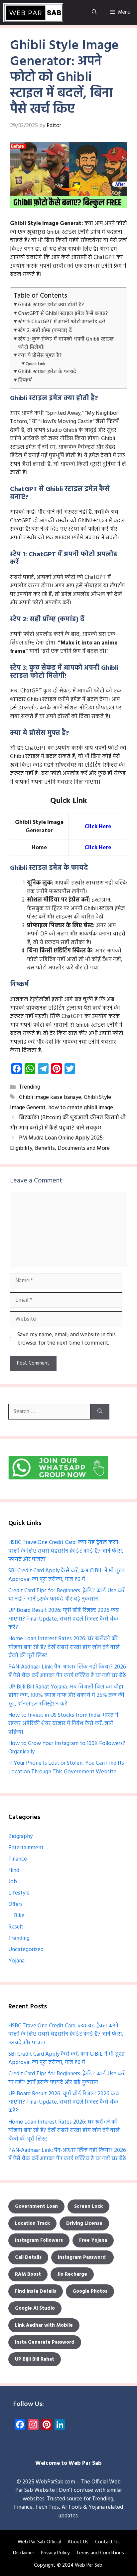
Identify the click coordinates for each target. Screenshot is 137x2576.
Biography (20, 1836)
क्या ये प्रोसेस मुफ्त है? (40, 356)
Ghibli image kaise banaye (50, 1097)
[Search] (100, 1412)
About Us (78, 2542)
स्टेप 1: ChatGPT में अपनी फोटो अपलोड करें (62, 322)
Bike (19, 1916)
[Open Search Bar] (94, 12)
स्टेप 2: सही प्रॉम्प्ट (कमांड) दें (45, 331)
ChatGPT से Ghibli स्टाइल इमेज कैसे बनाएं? (63, 314)
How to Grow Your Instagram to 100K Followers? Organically (67, 1748)
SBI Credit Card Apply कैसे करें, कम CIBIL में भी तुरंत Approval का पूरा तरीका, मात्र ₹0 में (67, 1575)
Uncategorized (26, 1950)
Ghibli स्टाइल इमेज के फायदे (47, 372)
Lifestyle (19, 1893)
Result (16, 1927)
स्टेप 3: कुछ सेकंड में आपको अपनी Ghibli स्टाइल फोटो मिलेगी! (66, 343)
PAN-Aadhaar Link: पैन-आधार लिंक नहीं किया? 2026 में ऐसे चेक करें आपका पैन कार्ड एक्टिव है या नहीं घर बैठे (67, 1671)
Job (13, 1882)
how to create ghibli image (81, 1108)
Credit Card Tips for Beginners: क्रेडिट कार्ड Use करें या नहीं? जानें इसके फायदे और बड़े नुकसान (67, 1595)
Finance (18, 1859)
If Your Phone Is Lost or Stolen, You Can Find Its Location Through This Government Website (66, 1768)
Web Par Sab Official (39, 2542)
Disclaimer (24, 2553)
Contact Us (107, 2542)
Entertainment (26, 1848)
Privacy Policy (55, 2553)
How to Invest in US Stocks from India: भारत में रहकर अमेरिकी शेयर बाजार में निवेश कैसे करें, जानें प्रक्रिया (63, 1724)
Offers (15, 1904)
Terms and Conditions (100, 2553)
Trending (30, 1087)
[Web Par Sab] (33, 12)
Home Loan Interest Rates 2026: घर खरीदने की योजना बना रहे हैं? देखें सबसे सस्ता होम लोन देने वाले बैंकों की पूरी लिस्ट (64, 1647)
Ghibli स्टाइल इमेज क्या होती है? (51, 305)
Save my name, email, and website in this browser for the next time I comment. (67, 1339)
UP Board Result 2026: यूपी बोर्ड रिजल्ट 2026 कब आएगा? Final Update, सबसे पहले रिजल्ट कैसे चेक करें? (64, 1619)
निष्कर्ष (25, 381)
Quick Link (36, 364)
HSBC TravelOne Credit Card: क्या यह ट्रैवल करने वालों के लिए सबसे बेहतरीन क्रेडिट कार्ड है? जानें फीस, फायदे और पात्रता (66, 1551)
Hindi (14, 1870)
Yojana (16, 1961)
